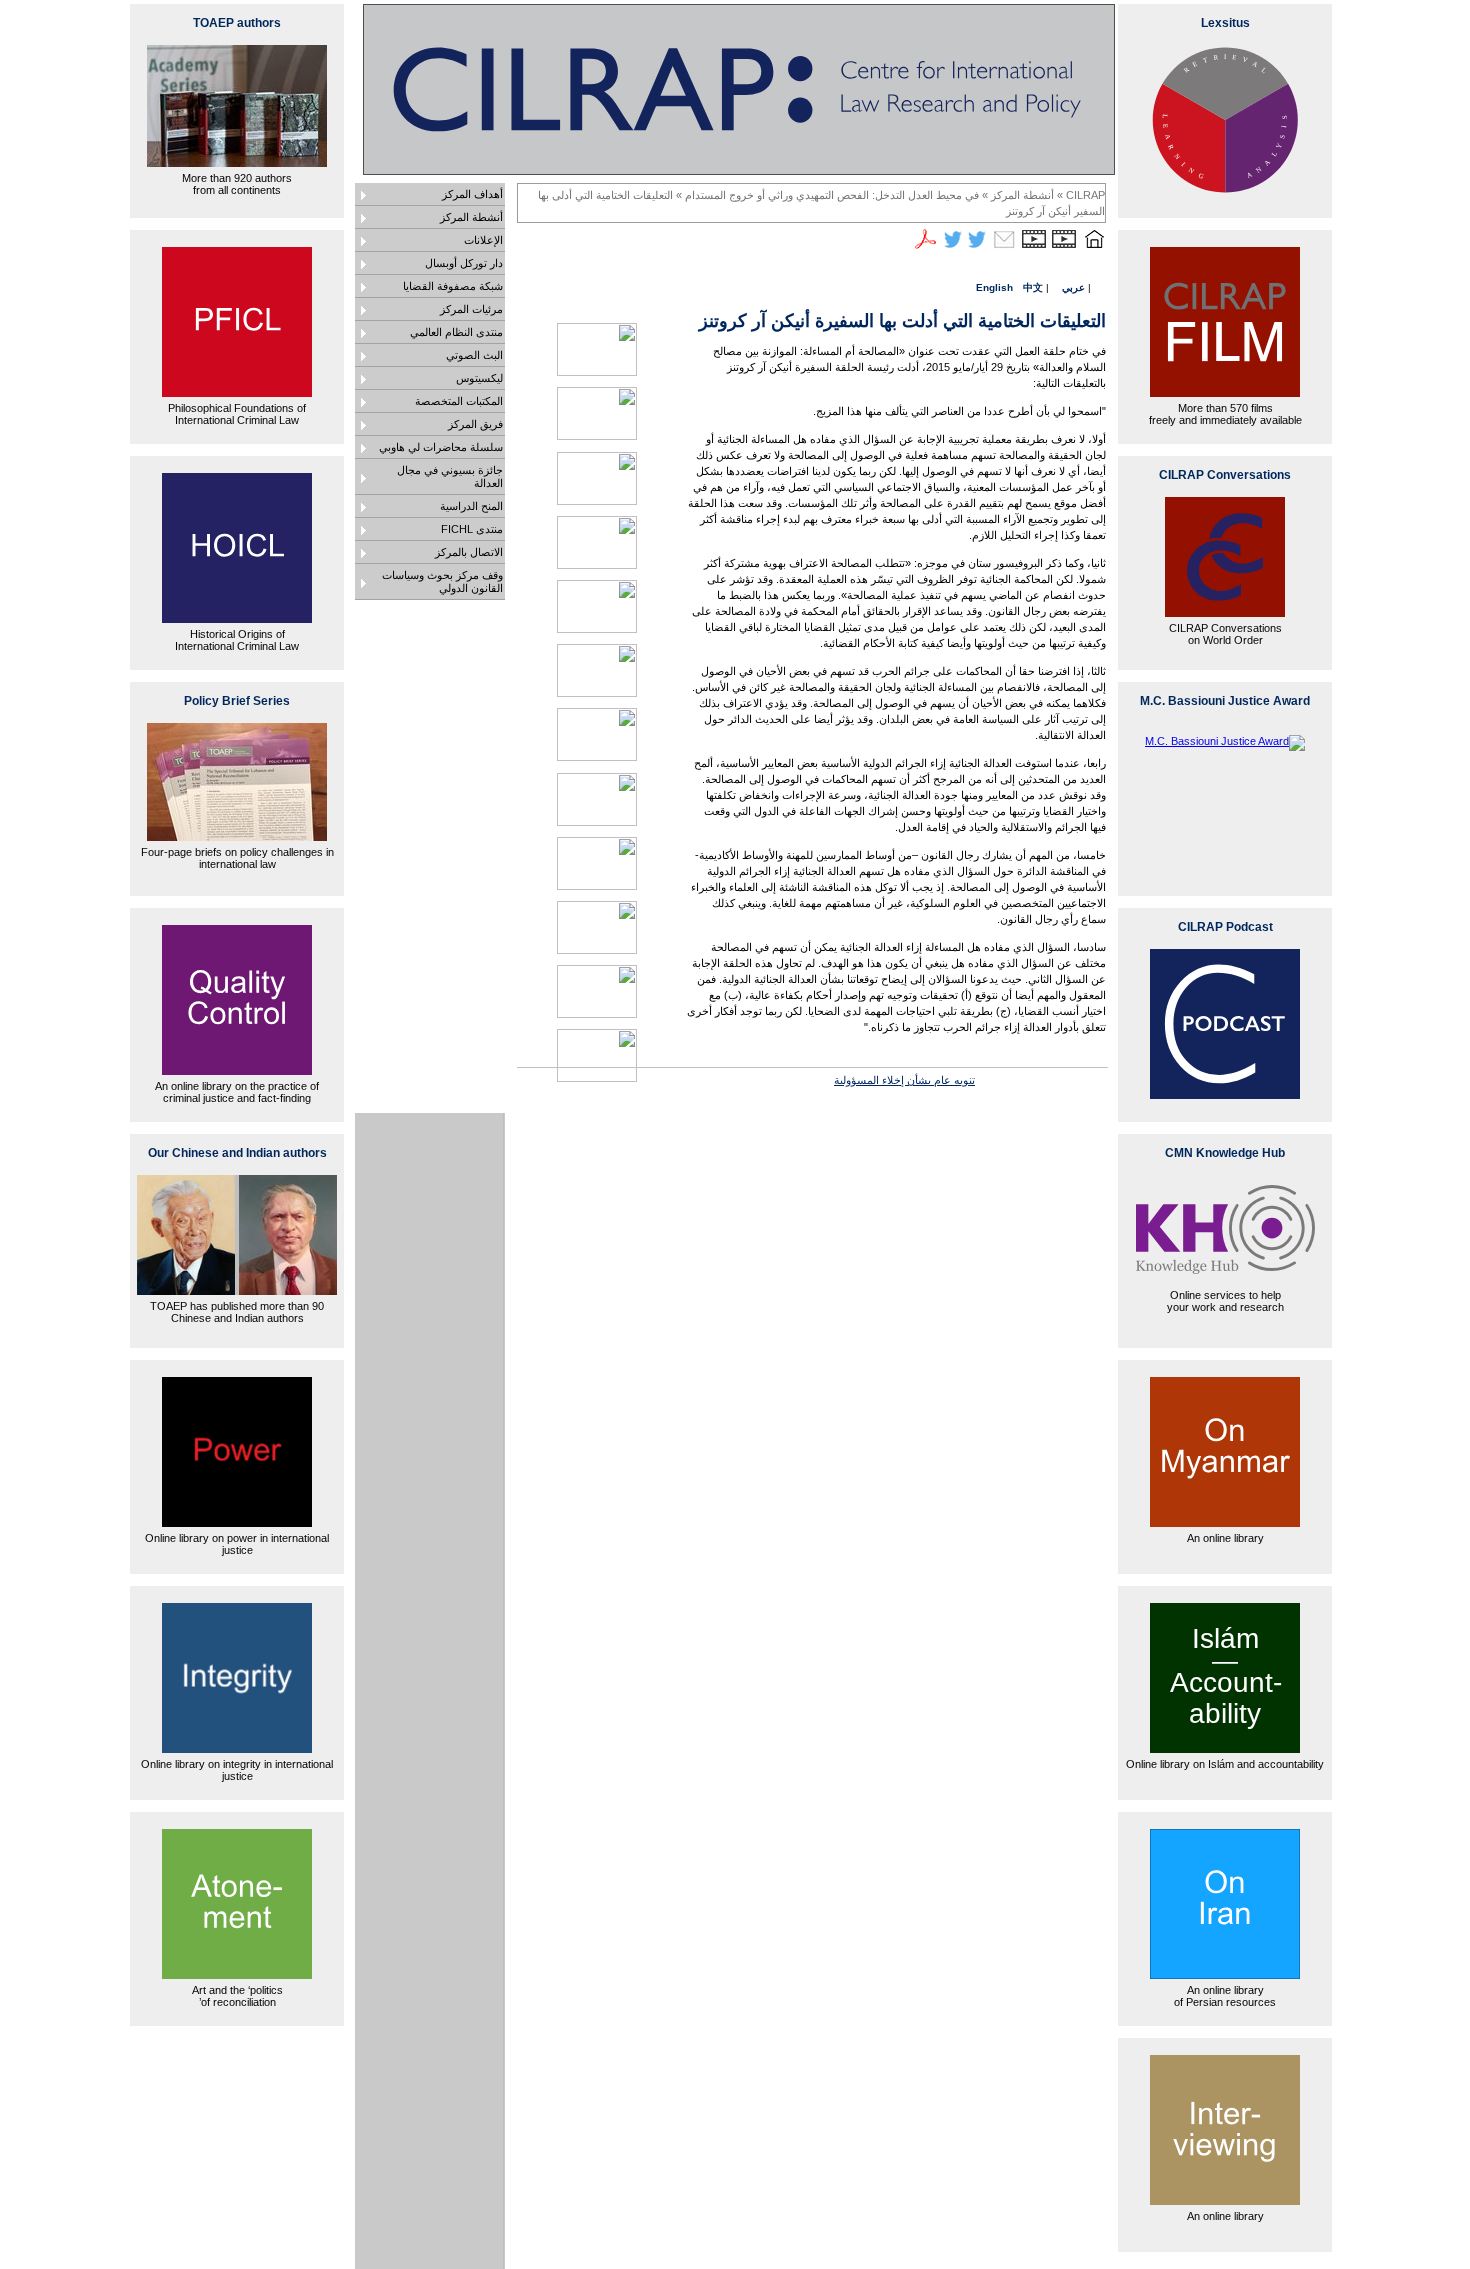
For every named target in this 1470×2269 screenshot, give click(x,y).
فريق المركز (475, 424)
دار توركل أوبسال (464, 263)
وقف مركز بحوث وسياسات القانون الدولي (442, 581)
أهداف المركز (472, 194)
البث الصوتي (474, 355)
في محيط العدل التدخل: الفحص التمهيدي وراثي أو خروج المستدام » (826, 195)
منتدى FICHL (472, 529)
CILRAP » (1079, 195)
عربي (1073, 287)
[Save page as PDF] (926, 248)
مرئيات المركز (471, 309)
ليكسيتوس (479, 378)
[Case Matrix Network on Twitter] (953, 248)
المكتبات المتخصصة (459, 401)
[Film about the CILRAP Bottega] (1034, 248)
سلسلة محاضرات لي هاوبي (441, 447)
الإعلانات (483, 240)
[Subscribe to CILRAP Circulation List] (1004, 248)
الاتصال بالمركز (469, 552)
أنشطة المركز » (1016, 195)
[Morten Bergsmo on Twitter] (977, 248)
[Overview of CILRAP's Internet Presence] (1064, 248)
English (994, 287)
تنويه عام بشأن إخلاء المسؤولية (904, 1080)
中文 (1033, 287)
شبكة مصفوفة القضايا (453, 286)
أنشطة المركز (471, 217)
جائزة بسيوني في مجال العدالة (450, 476)
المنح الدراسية (471, 506)
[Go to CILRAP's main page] (1094, 248)
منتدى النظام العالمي (456, 332)
